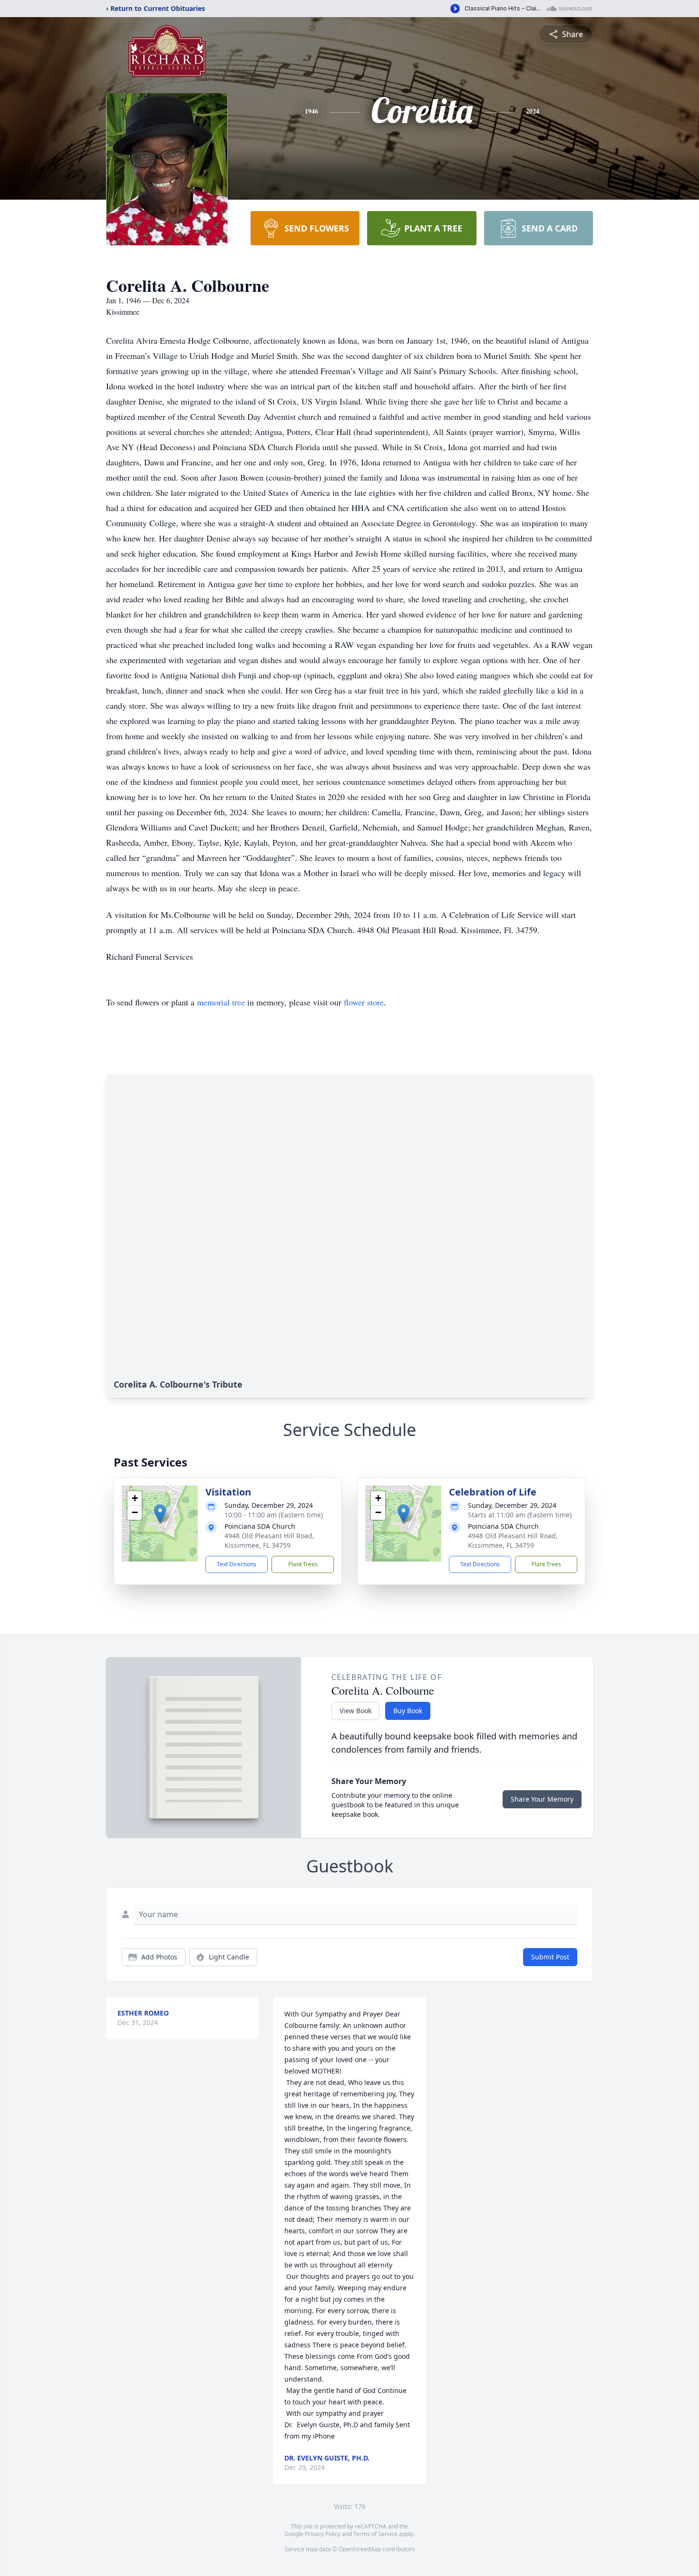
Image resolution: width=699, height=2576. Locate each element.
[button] (160, 1514)
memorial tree (221, 1002)
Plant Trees (303, 1564)
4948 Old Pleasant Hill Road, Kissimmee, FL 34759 (269, 1540)
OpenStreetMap (360, 2549)
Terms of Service (375, 2534)
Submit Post (550, 1957)
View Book (355, 1711)
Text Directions (237, 1564)
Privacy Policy (323, 2534)
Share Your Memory (542, 1799)
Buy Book (408, 1711)
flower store (364, 1002)
